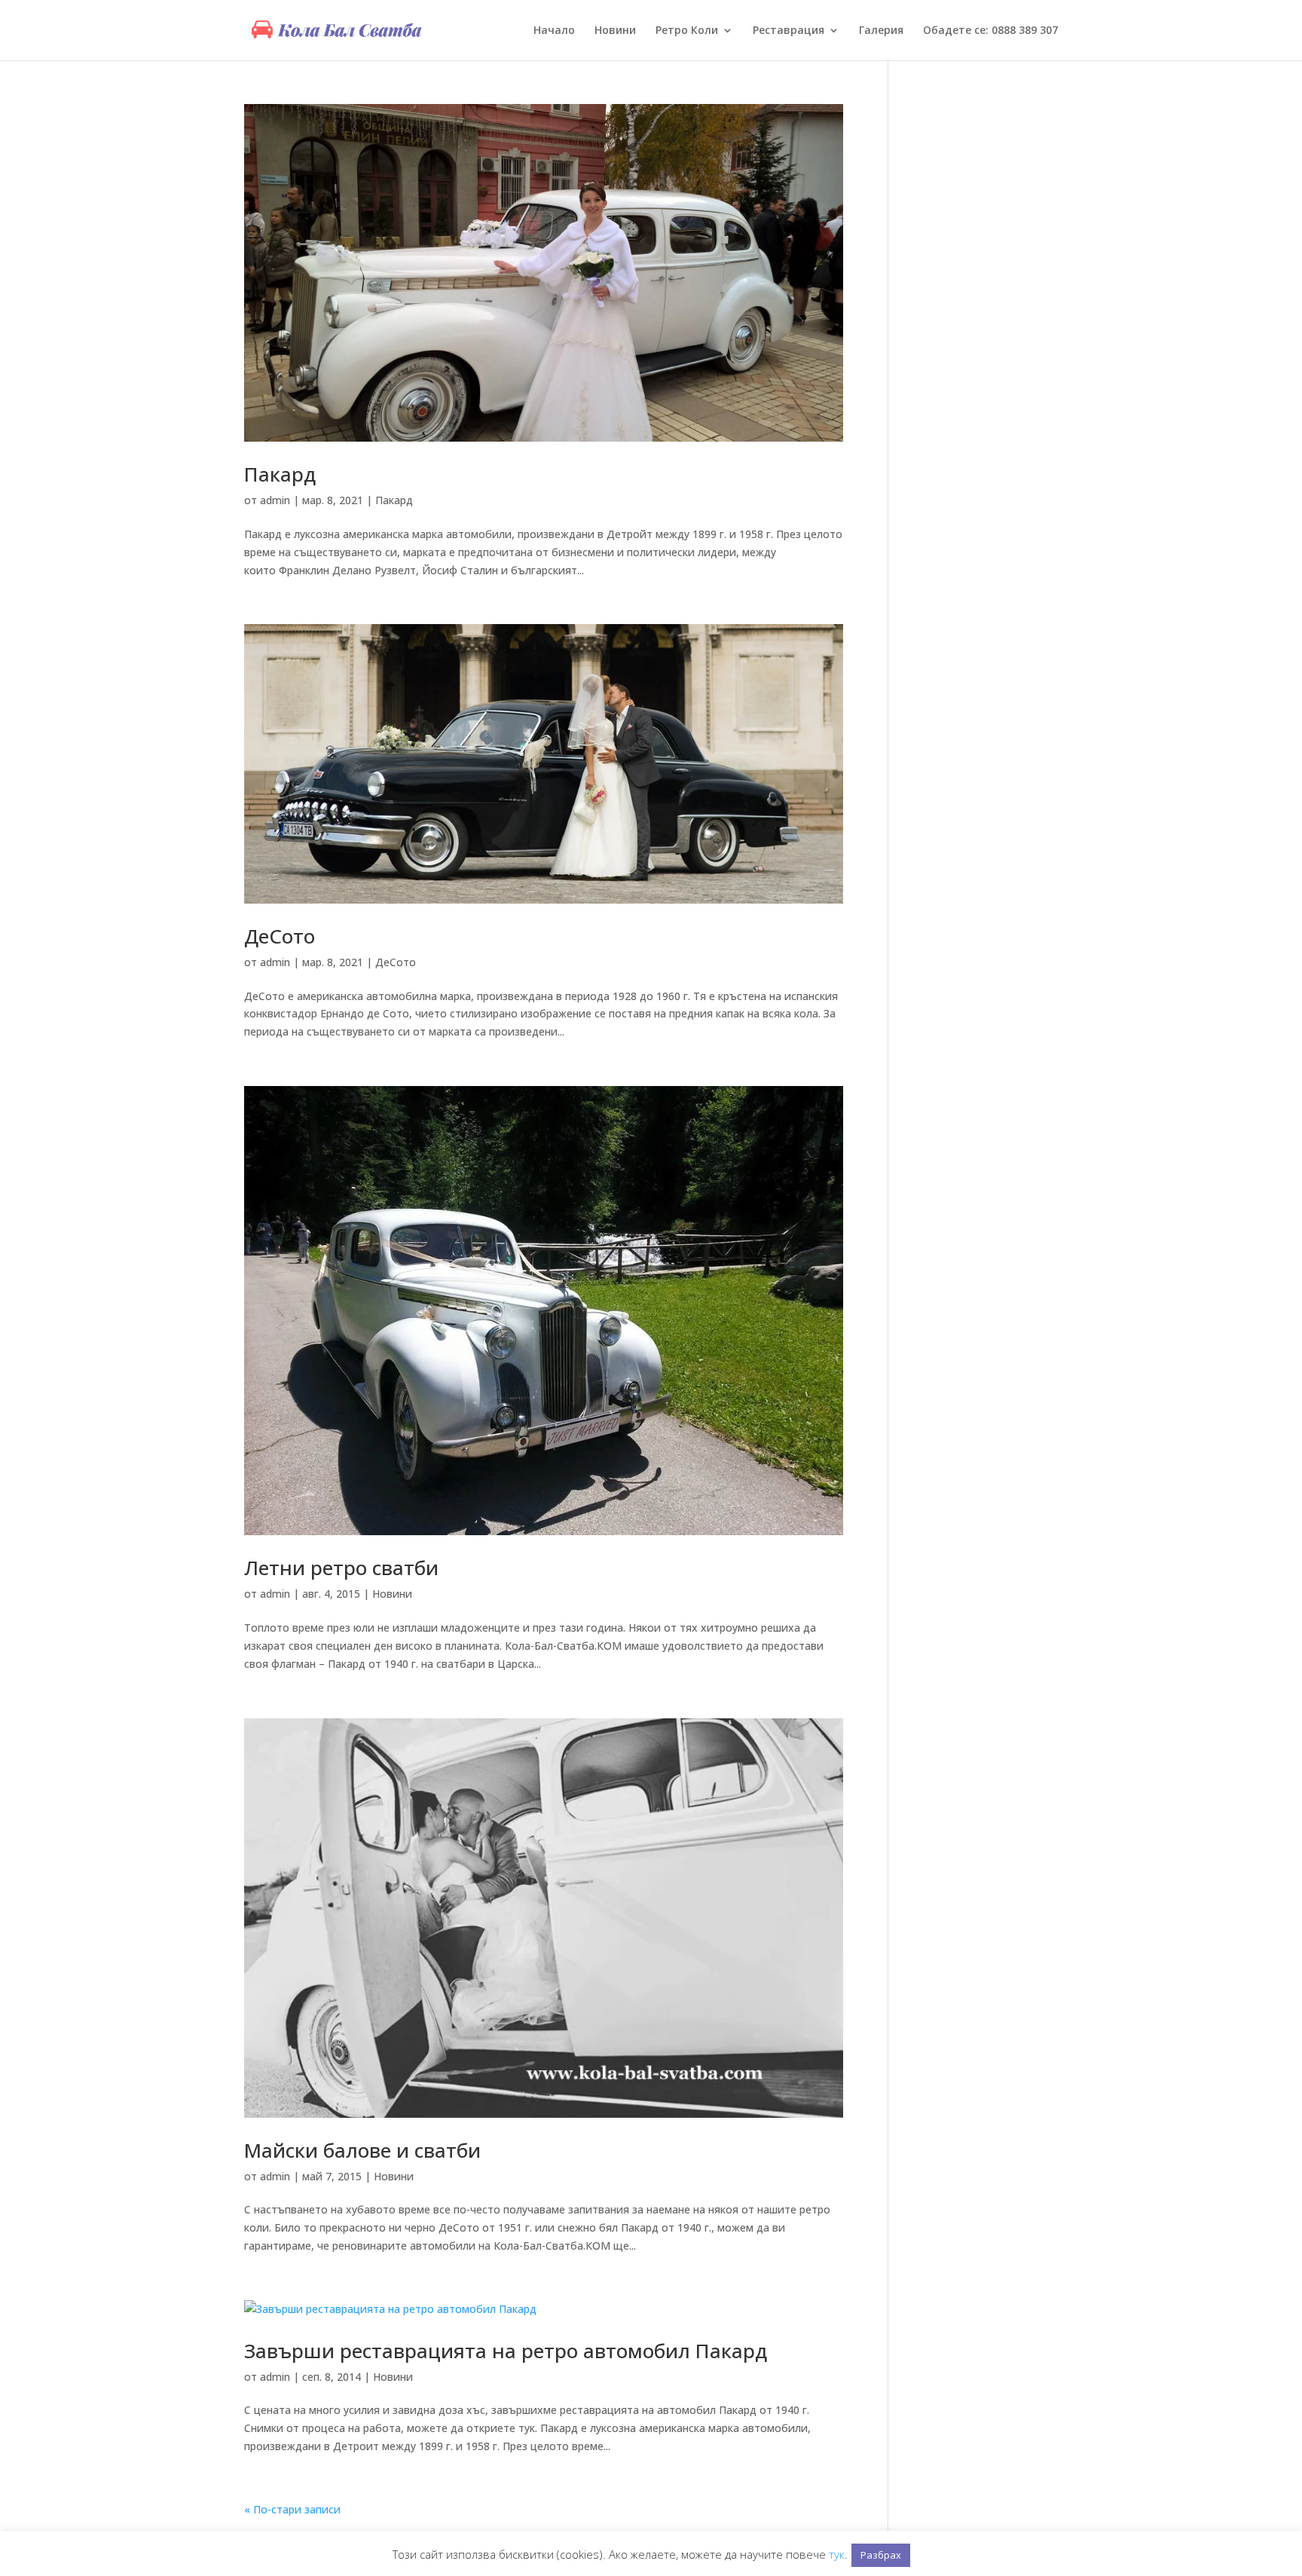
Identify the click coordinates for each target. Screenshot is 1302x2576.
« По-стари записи (292, 2509)
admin (275, 500)
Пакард (280, 474)
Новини (615, 31)
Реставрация (789, 31)
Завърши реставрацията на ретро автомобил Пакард (506, 2351)
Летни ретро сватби (341, 1568)
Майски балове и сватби (362, 2150)
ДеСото (280, 936)
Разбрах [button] (881, 2555)
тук (837, 2554)
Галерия (881, 31)
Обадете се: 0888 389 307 (990, 31)
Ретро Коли (687, 31)
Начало (554, 31)
